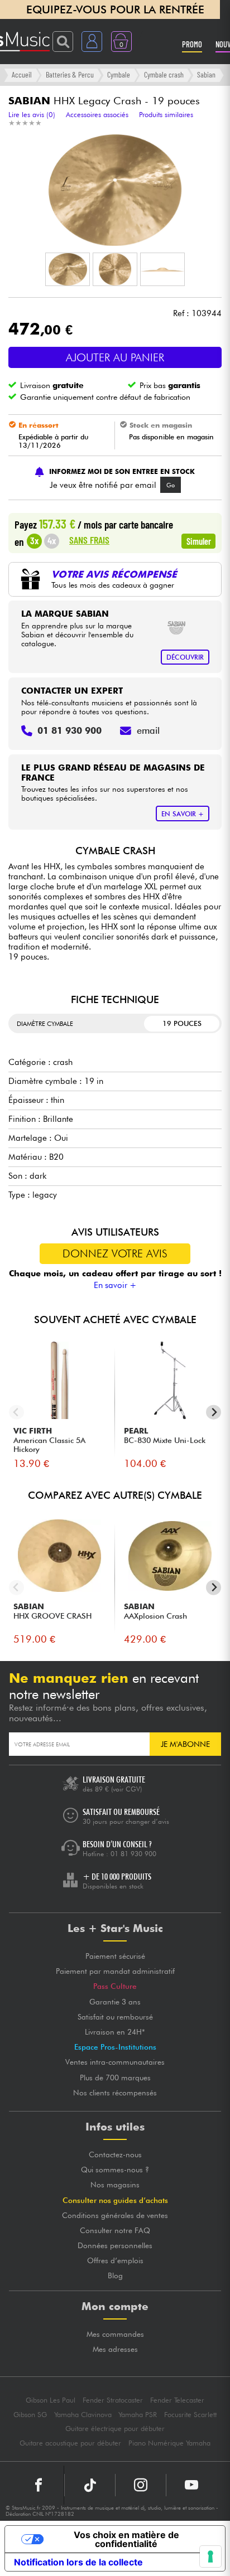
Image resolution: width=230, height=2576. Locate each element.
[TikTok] (90, 2485)
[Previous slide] (16, 1412)
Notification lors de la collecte (78, 2562)
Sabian (206, 74)
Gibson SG (30, 2415)
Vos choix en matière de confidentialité (126, 2539)
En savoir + (115, 1285)
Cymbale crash (164, 74)
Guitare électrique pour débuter (115, 2429)
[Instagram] (141, 2485)
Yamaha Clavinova (83, 2415)
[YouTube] (191, 2485)
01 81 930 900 (133, 1854)
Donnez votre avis (115, 1253)
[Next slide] (214, 1412)
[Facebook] (39, 2485)
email (148, 730)
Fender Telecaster (177, 2400)
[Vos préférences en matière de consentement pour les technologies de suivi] (210, 2556)
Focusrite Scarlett (190, 2415)
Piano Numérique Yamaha (169, 2443)
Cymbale (119, 74)
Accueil (22, 74)
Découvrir (185, 657)
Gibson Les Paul (51, 2400)
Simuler (199, 541)
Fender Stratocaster (113, 2400)
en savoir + (183, 814)
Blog (115, 2275)
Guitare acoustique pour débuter (70, 2443)
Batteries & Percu (70, 74)
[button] (68, 269)
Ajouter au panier (115, 357)
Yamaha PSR (138, 2415)
